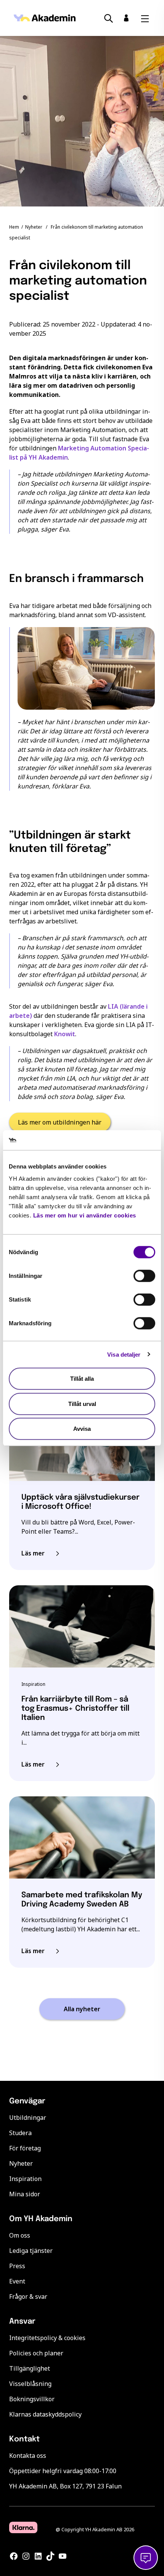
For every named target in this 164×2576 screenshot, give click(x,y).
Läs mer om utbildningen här (60, 1122)
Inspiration (25, 2179)
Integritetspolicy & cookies (47, 2338)
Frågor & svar (28, 2296)
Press (17, 2266)
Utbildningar (28, 2118)
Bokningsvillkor (32, 2399)
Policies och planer (36, 2353)
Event (17, 2281)
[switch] (144, 1276)
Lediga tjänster (31, 2251)
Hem (14, 227)
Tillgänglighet (30, 2368)
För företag (25, 2148)
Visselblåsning (30, 2384)
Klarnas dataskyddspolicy (45, 2414)
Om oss (20, 2235)
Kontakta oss (28, 2456)
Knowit (65, 1034)
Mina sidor (25, 2194)
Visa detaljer (124, 1354)
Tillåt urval (82, 1403)
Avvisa (82, 1429)
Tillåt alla (82, 1379)
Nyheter (34, 227)
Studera (20, 2133)
